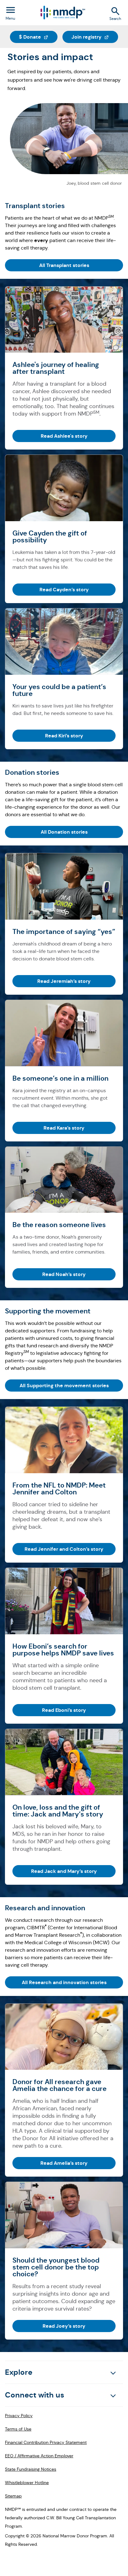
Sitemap (13, 2496)
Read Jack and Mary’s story (64, 1871)
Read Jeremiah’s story (64, 981)
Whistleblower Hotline (27, 2483)
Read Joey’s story (64, 2326)
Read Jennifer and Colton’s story (64, 1549)
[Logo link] (62, 13)
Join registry (95, 37)
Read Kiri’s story (64, 736)
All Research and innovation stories (64, 1982)
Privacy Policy (19, 2416)
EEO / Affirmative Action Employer (39, 2456)
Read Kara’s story (64, 1128)
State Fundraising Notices (31, 2469)
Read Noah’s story (64, 1274)
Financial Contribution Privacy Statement (46, 2442)
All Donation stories (64, 832)
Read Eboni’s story (64, 1710)
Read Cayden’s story (64, 590)
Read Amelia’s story (64, 2163)
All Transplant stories (64, 265)
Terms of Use (18, 2429)
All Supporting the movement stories (64, 1386)
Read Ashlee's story (64, 436)
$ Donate (38, 37)
